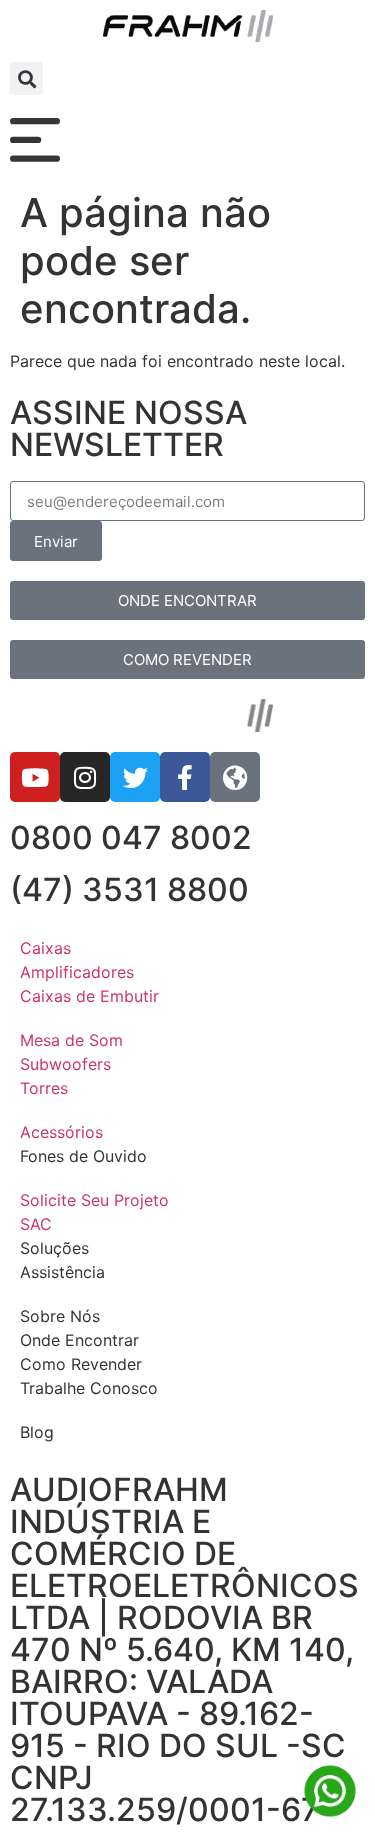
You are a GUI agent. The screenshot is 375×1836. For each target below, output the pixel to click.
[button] (26, 78)
